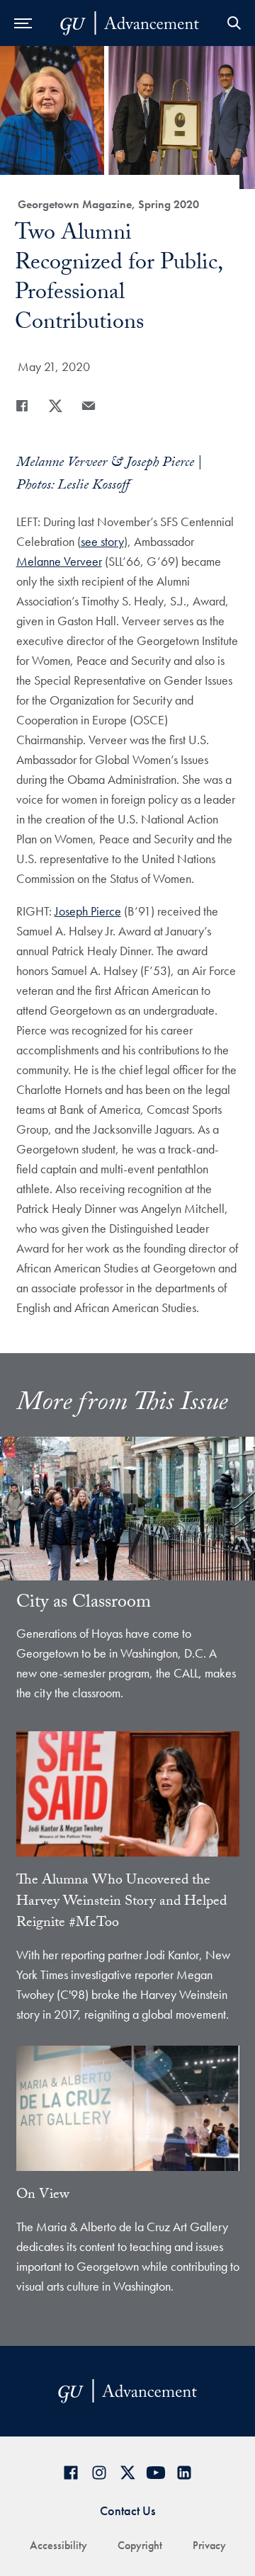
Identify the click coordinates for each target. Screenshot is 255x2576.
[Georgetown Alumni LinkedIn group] (184, 2472)
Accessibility (58, 2545)
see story (102, 541)
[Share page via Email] (89, 406)
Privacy (209, 2545)
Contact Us (127, 2511)
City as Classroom (84, 1604)
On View (43, 2196)
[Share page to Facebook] (22, 406)
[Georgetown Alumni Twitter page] (127, 2472)
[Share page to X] (55, 406)
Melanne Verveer (59, 561)
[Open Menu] (23, 23)
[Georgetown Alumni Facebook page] (71, 2472)
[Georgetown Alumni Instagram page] (99, 2472)
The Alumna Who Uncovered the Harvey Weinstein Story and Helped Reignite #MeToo (121, 1903)
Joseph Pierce (88, 911)
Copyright (140, 2545)
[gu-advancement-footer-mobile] (130, 23)
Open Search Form (234, 23)
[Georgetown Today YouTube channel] (156, 2472)
